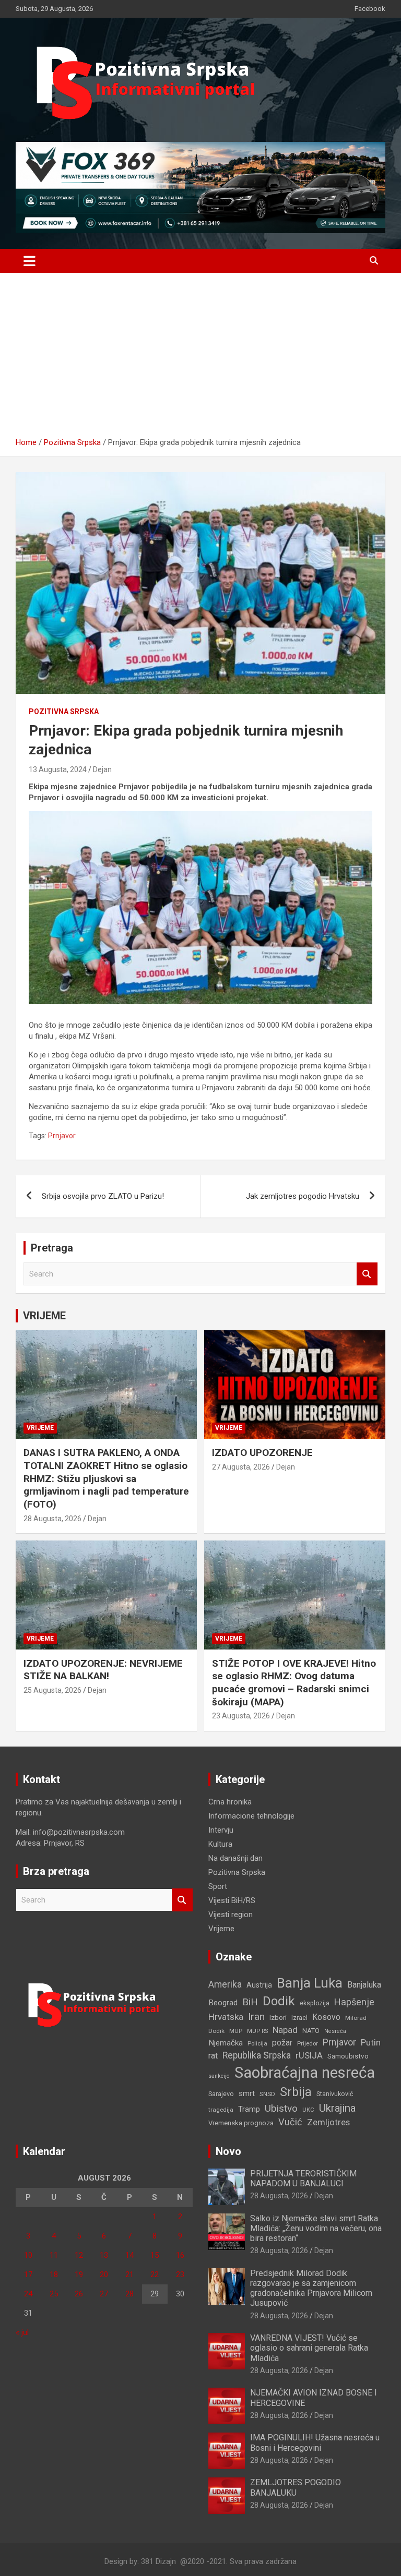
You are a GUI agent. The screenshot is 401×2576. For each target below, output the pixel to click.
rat (213, 2056)
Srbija (296, 2092)
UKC (308, 2110)
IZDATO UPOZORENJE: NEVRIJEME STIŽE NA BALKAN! (103, 1670)
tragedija (221, 2110)
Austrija (259, 1985)
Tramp (249, 2109)
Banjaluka (364, 1985)
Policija (257, 2043)
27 (104, 2294)
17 (28, 2274)
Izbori (278, 2018)
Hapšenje (354, 2002)
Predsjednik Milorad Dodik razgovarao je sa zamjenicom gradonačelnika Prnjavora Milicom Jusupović (311, 2288)
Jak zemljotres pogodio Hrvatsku (303, 1196)
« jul (22, 2332)
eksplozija (315, 2003)
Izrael (299, 2018)
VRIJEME (44, 1316)
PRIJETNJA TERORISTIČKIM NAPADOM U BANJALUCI (303, 2178)
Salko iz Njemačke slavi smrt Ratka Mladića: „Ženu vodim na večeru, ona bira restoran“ (316, 2228)
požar (282, 2043)
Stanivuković (335, 2094)
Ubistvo (281, 2108)
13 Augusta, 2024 (58, 769)
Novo (228, 2151)
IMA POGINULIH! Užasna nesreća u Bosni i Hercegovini (315, 2442)
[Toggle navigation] (30, 261)
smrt (247, 2093)
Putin (371, 2042)
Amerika (225, 1984)
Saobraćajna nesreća (305, 2073)
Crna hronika (230, 1802)
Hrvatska (226, 2017)
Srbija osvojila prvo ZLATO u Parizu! (103, 1196)
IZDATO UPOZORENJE (262, 1453)
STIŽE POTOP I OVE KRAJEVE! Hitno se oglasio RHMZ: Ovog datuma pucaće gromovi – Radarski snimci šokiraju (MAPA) (294, 1683)
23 (180, 2274)
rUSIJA (309, 2056)
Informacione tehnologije (251, 1816)
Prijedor (308, 2043)
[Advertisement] (200, 359)
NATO (311, 2031)
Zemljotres (328, 2122)
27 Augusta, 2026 (241, 1467)
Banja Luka (310, 1983)
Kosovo (326, 2017)
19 (79, 2274)
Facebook (370, 9)
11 (54, 2255)
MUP (236, 2031)
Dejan (102, 769)
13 (104, 2255)
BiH (250, 2002)
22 (155, 2274)
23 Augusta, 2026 (241, 1716)
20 (104, 2274)
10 (28, 2255)
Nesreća (335, 2031)
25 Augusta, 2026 (52, 1690)
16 (180, 2255)
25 (54, 2294)
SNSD (267, 2094)
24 (28, 2294)
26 (79, 2294)
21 (129, 2274)
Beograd (223, 2003)
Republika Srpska (257, 2055)
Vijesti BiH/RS (232, 1900)
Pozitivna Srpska (64, 712)
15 (155, 2255)
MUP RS (257, 2031)
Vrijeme (40, 1428)
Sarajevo (221, 2094)
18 (54, 2274)
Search (367, 1274)
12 (79, 2255)
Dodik (279, 2001)
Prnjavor (62, 1136)
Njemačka (226, 2043)
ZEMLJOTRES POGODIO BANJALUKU (296, 2487)
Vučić (290, 2122)
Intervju (221, 1830)
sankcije (219, 2076)
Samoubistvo (348, 2056)
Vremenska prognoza (241, 2123)
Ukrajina (337, 2108)
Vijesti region (231, 1915)
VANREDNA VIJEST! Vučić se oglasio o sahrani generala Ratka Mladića (309, 2348)
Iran (256, 2017)
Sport (218, 1886)
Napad (285, 2030)
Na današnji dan (235, 1858)
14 (129, 2255)
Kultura (220, 1844)
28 (129, 2294)
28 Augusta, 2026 (52, 1519)
